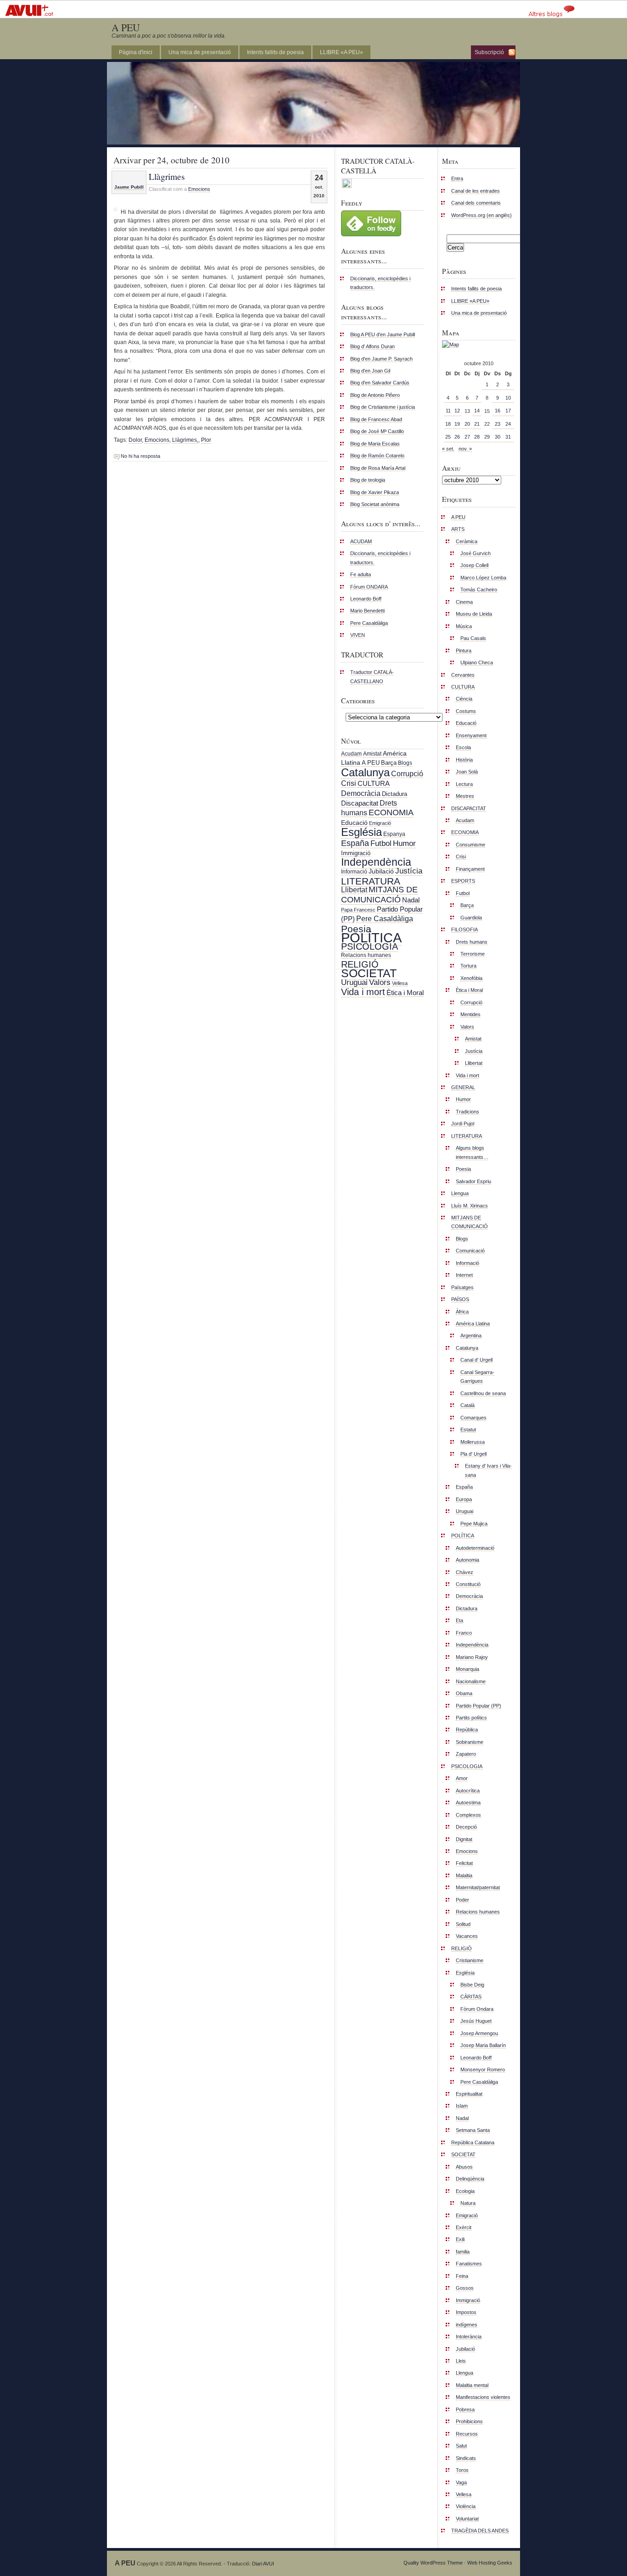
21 (477, 424)
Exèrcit (464, 2227)
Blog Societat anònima (375, 504)
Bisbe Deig (472, 1985)
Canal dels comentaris (476, 203)
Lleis (461, 2361)
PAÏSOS (460, 1299)
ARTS (458, 529)
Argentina (471, 1335)
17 (508, 411)
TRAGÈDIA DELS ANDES (480, 2531)
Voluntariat (467, 2519)
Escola (463, 747)
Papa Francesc (358, 910)
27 (467, 437)
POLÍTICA (371, 937)
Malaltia (464, 1875)
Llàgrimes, (185, 440)
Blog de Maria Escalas (375, 444)
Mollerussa (473, 1442)
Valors (380, 982)
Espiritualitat (469, 2094)
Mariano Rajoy (472, 1657)
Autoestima (468, 1803)
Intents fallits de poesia (275, 52)
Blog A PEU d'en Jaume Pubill (383, 334)
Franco (464, 1633)
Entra (457, 178)
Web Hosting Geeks (490, 2563)
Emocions (199, 189)
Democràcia (361, 793)
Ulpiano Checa (477, 662)
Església (361, 832)
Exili (460, 2239)
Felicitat (464, 1863)
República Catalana (473, 2142)
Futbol (381, 843)
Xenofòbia (471, 978)
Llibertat (354, 890)
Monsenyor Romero (483, 2070)
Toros (462, 2470)
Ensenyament (471, 735)
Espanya (394, 834)
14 (477, 411)
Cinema (464, 602)
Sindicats (466, 2458)
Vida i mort (363, 992)
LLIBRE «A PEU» (341, 52)
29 (487, 437)
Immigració (356, 853)
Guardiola (471, 918)
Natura (468, 2203)
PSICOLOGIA (369, 946)
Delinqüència (470, 2179)
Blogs (405, 763)
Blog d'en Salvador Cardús (380, 383)
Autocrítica (468, 1791)
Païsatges (462, 1287)
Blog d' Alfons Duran (372, 346)
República (467, 1730)
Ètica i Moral (405, 993)
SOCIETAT (369, 973)
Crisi (349, 783)
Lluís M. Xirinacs (470, 1206)
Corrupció (407, 773)
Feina (462, 2276)
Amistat (372, 754)
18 (448, 424)
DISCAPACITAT (469, 808)
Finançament (470, 869)
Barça (389, 763)
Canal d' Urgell (476, 1360)
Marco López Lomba (483, 578)
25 (448, 437)
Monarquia (467, 1669)
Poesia (356, 929)
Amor (462, 1778)
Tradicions (467, 1112)
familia (463, 2252)
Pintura (464, 651)
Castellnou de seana (483, 1393)
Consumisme (470, 845)
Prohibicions (469, 2421)
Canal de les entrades (476, 191)
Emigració (380, 823)
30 (498, 437)
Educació (354, 823)
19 (457, 424)
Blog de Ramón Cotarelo (377, 456)
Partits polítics (471, 1718)
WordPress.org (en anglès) (481, 215)
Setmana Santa (473, 2130)
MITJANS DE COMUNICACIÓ (379, 894)
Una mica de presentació (200, 52)
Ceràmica (467, 541)
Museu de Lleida (474, 614)
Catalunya (365, 772)
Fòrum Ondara (477, 2009)
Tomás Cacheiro (479, 590)
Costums (466, 711)
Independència (376, 862)
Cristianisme (470, 1960)
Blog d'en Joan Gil (370, 371)
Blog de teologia (368, 480)
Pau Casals (473, 638)
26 (457, 437)
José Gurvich (476, 553)
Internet (464, 1275)
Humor (404, 843)
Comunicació (470, 1251)
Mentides (470, 1014)
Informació (354, 872)
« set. (448, 449)
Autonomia (467, 1560)
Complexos (468, 1815)
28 (477, 437)
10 (508, 398)
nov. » (465, 449)
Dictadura (395, 794)
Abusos (464, 2167)
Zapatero (466, 1754)
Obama (464, 1693)
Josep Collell (474, 565)
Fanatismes (469, 2264)
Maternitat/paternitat (478, 1887)
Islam (462, 2106)
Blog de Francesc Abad (376, 419)
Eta (459, 1620)
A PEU (126, 27)
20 (467, 424)
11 (448, 411)
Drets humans (472, 942)
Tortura (468, 966)
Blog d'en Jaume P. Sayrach (381, 359)
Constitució (468, 1584)
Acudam (351, 754)
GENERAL (463, 1087)
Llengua (460, 1193)
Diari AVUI (263, 2564)
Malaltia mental (472, 2385)
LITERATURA (371, 881)
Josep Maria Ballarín (483, 2045)
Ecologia (465, 2191)
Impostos (466, 2312)
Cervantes (463, 675)
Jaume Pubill (129, 187)
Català (467, 1405)
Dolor (135, 440)
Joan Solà (467, 772)
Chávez (465, 1572)
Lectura (464, 784)
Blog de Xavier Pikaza (375, 492)
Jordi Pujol (463, 1124)
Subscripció (489, 52)
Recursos (467, 2434)
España (355, 843)
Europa (464, 1499)
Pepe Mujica (474, 1524)
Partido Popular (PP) (479, 1706)
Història (464, 760)
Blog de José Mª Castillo (377, 431)
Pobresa (465, 2409)
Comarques (473, 1418)
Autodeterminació (475, 1548)
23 (498, 424)
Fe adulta (361, 574)
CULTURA (374, 783)
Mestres (465, 796)
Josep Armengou (479, 2033)
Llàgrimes (167, 176)
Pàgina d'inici (136, 52)
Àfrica (462, 1312)
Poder (462, 1900)
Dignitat (464, 1839)
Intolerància (469, 2337)
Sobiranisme (470, 1742)
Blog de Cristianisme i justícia (383, 407)
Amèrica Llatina (473, 1324)
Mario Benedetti (367, 611)
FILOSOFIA (465, 929)
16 (498, 411)
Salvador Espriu (473, 1181)
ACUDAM (361, 541)
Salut (461, 2446)
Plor (206, 440)
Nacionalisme (471, 1681)
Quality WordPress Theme (433, 2563)
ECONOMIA (391, 812)
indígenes (467, 2325)
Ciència (464, 699)
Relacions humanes (366, 955)
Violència (466, 2506)
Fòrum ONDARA (369, 587)
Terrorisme (473, 954)
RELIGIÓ (360, 964)
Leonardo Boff (366, 599)
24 (508, 424)
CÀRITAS (471, 1997)
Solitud (463, 1924)
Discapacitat (360, 803)
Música (464, 626)
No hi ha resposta (140, 456)
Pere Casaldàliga (369, 623)
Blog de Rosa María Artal (378, 468)
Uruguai (354, 982)
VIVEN (358, 635)
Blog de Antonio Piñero (375, 395)
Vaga (461, 2482)
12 (457, 411)
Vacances (467, 1936)
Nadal (411, 900)
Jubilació (381, 871)
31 (508, 437)
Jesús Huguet (476, 2021)
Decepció (466, 1827)
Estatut (468, 1430)
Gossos (465, 2288)
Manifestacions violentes (483, 2397)
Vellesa (400, 983)
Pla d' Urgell (473, 1454)
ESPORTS (463, 881)
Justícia (409, 871)
